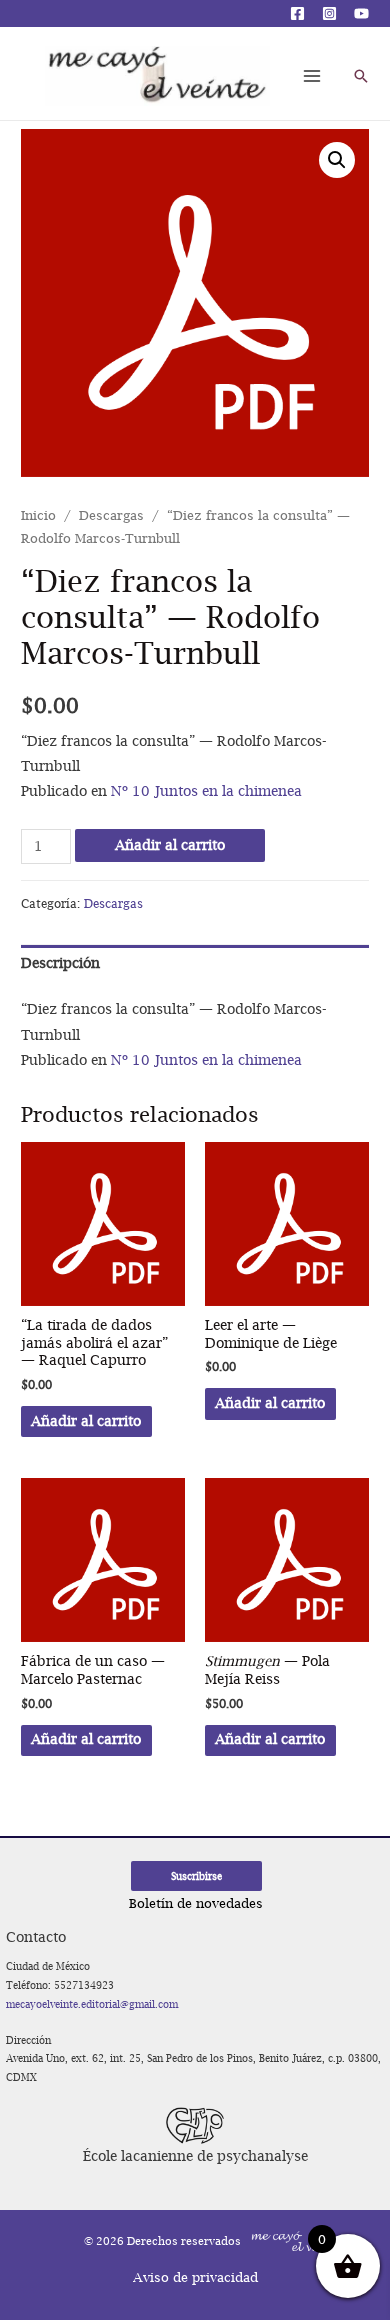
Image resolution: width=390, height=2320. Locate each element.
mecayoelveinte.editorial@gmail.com (92, 2004)
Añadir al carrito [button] (86, 1421)
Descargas (111, 515)
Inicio (38, 515)
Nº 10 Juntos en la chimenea (206, 791)
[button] (337, 160)
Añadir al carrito (170, 845)
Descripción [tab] (60, 963)
